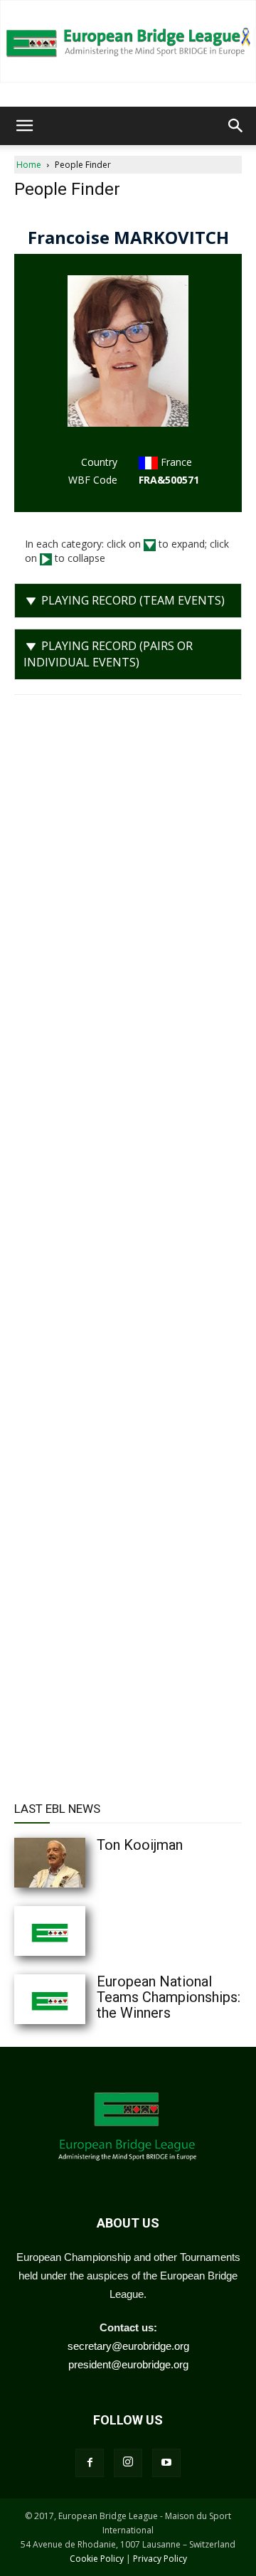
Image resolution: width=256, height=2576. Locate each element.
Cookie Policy (97, 2559)
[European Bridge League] (128, 41)
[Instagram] (128, 2463)
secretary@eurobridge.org (128, 2346)
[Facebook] (90, 2463)
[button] (24, 126)
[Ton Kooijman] (78, 1863)
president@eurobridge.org (128, 2364)
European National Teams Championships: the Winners (169, 1997)
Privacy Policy (160, 2559)
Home (29, 165)
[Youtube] (166, 2463)
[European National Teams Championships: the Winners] (78, 1999)
